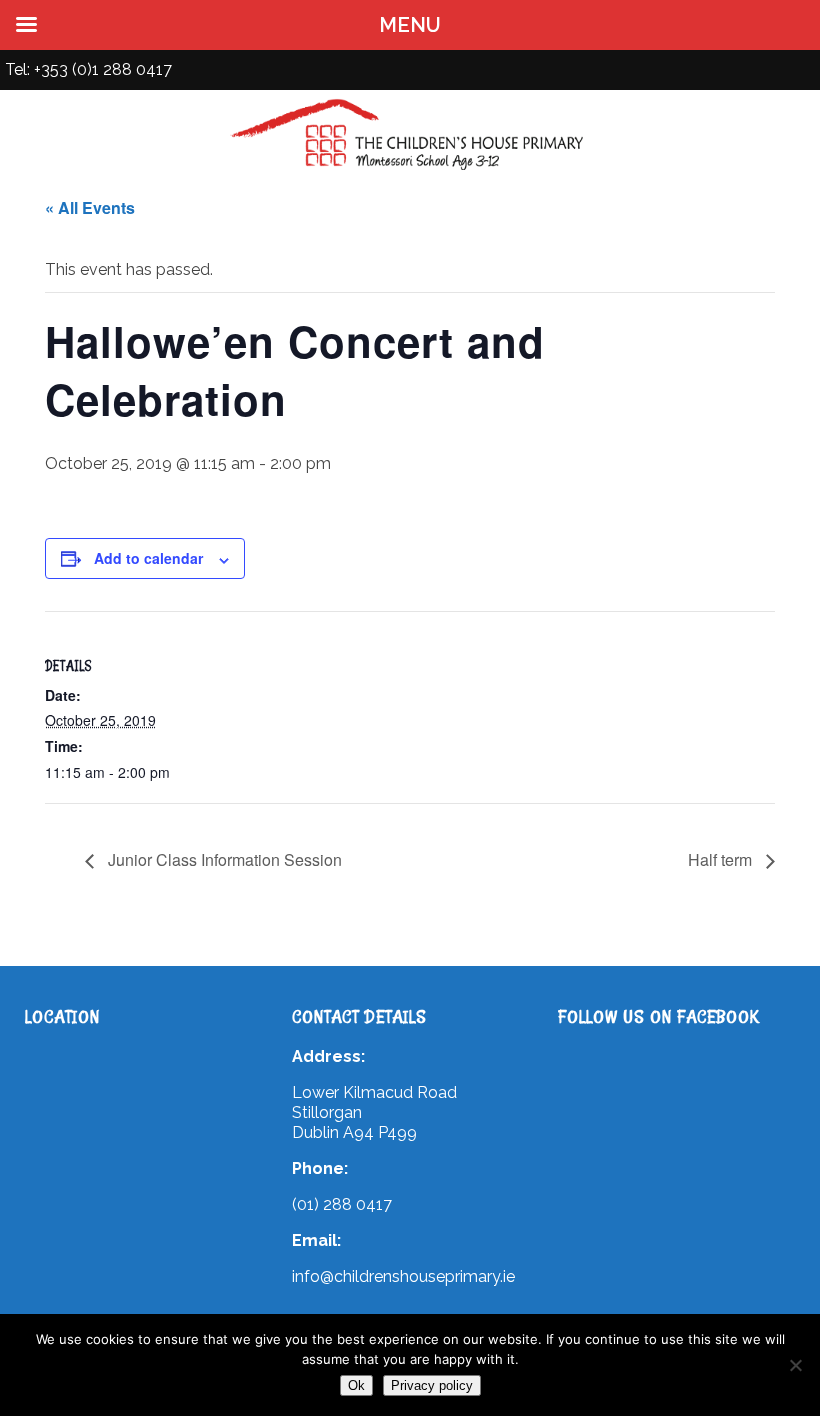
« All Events (90, 207)
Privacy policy (432, 1385)
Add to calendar (148, 558)
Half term (722, 859)
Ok (356, 1385)
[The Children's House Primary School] (410, 169)
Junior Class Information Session (223, 859)
